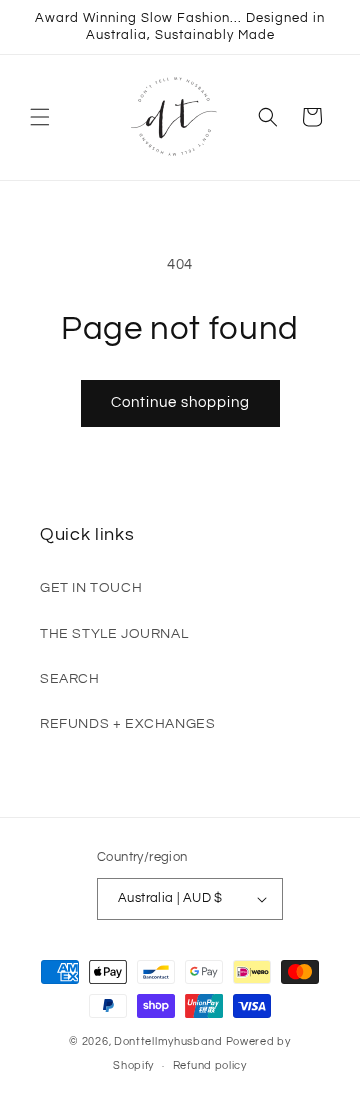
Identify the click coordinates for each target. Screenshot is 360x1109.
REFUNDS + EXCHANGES (127, 724)
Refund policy (210, 1065)
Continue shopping (180, 402)
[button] (40, 117)
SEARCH (70, 679)
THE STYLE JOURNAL (114, 634)
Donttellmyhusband (168, 1041)
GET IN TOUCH (91, 588)
